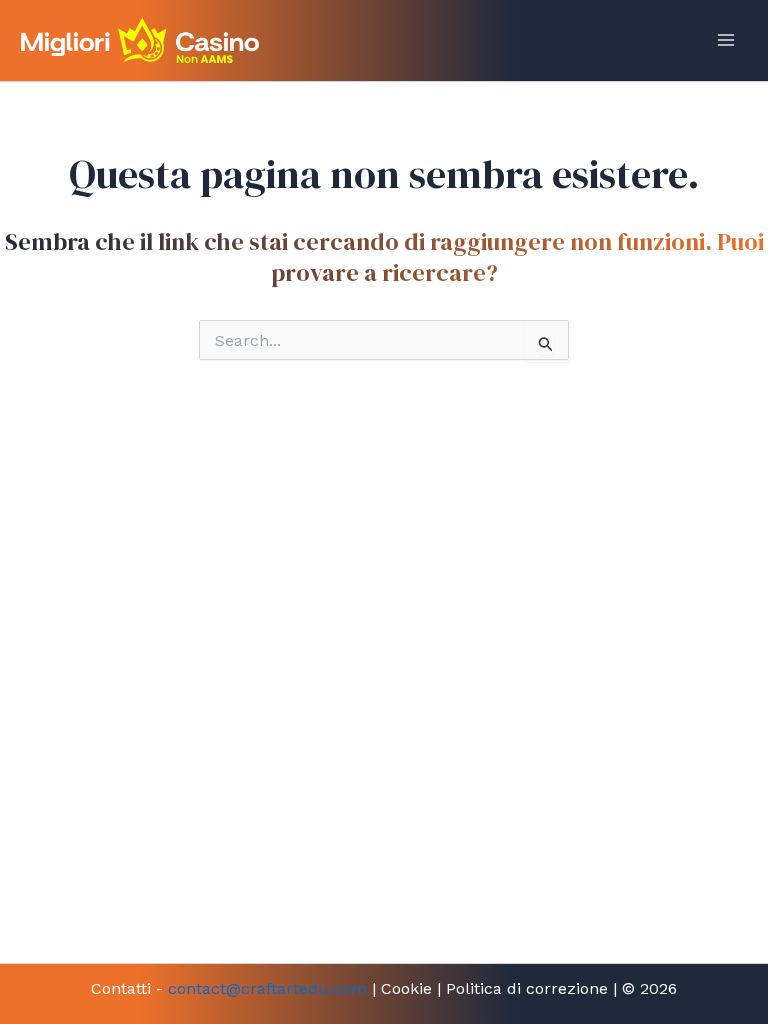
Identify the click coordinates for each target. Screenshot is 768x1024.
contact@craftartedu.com (267, 988)
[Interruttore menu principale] (726, 40)
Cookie (406, 988)
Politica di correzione (527, 988)
